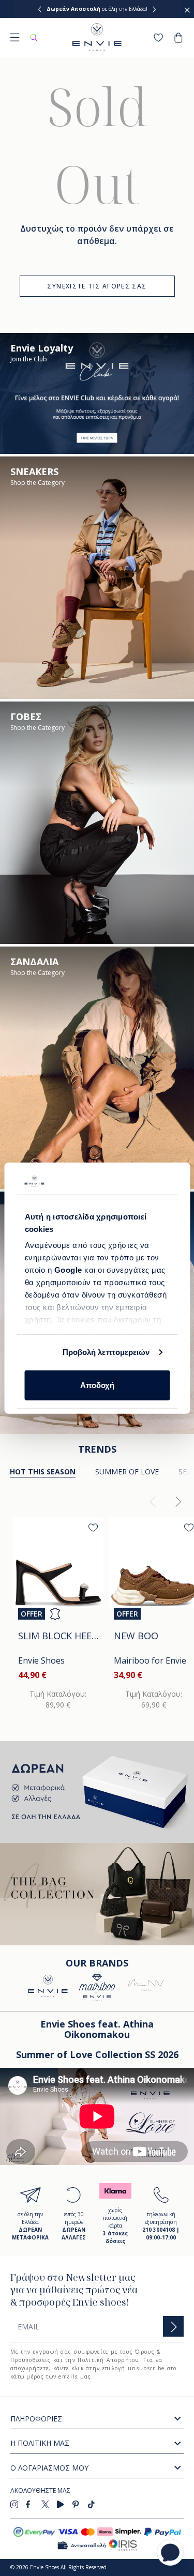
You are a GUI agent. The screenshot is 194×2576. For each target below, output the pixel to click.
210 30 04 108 (129, 9)
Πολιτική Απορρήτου (108, 2360)
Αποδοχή (97, 1385)
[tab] (127, 1472)
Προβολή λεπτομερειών (106, 1352)
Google (69, 1270)
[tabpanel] (97, 1606)
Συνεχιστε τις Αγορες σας (97, 286)
